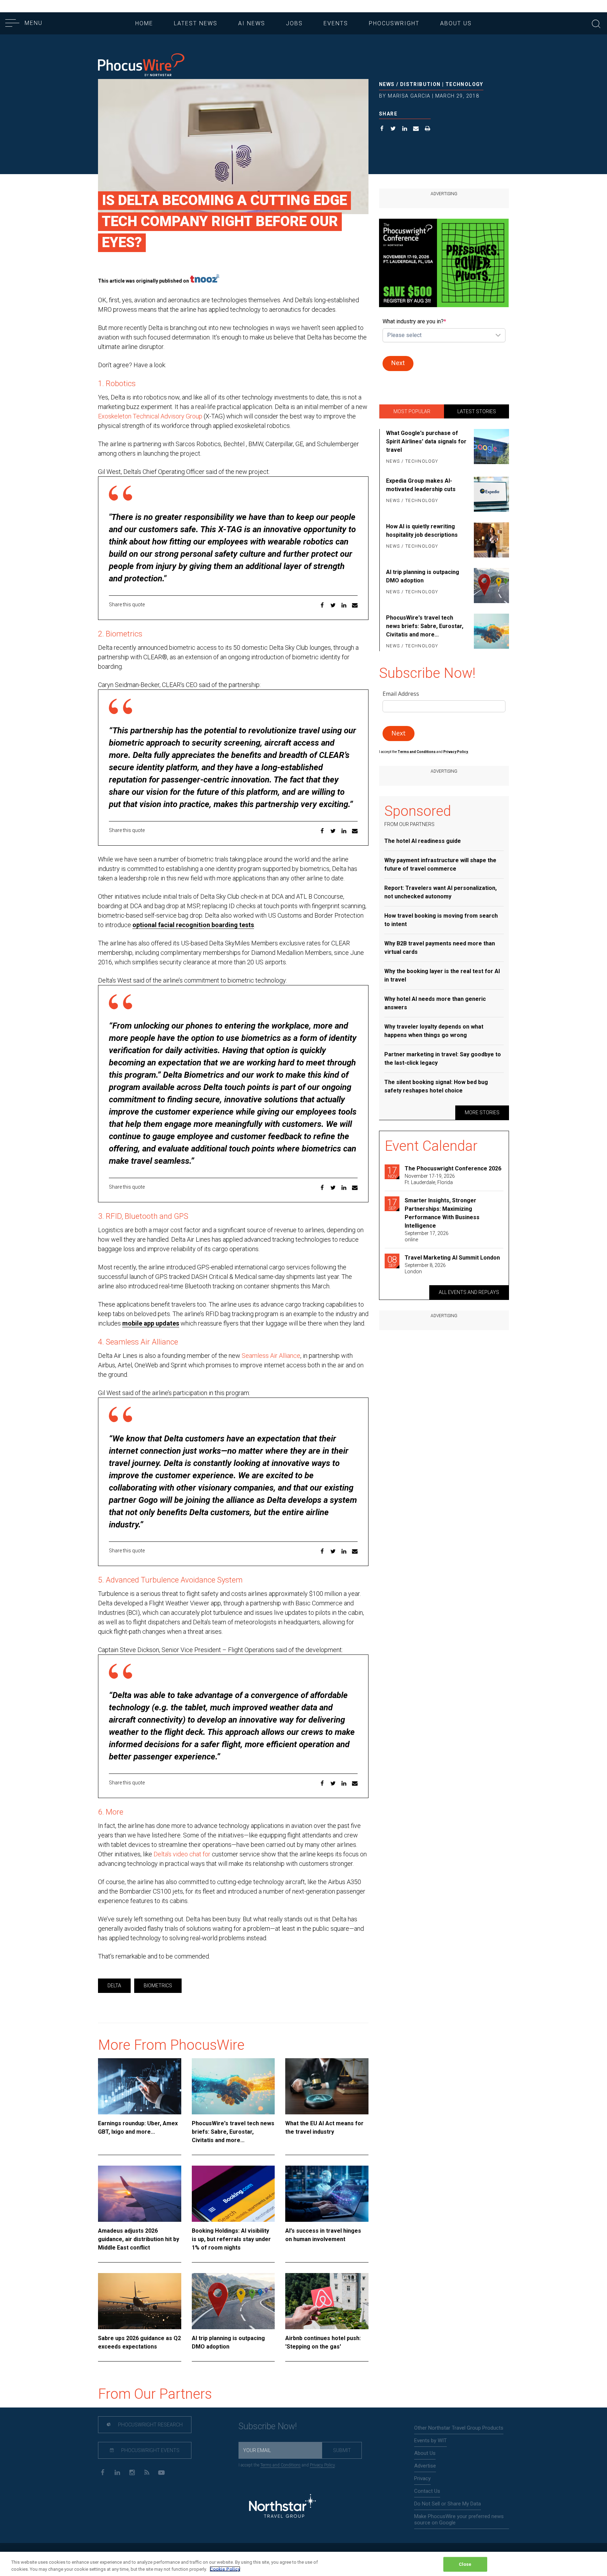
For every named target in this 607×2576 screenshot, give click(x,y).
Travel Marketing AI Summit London (452, 1258)
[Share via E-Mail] (416, 129)
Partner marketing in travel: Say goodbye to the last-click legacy (443, 1059)
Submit (342, 2450)
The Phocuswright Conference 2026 (453, 1168)
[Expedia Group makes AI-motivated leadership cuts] (490, 494)
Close (465, 2564)
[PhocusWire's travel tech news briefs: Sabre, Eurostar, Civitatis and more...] (233, 2086)
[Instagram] (132, 2472)
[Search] (596, 23)
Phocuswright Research (150, 2425)
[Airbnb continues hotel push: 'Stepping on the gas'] (327, 2301)
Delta (114, 1986)
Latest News (196, 23)
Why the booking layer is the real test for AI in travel (442, 975)
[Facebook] (102, 2472)
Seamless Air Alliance (271, 1356)
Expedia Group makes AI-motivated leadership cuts (421, 485)
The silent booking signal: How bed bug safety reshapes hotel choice (436, 1086)
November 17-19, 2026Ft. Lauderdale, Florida (430, 1179)
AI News (252, 23)
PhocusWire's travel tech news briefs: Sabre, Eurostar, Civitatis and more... (233, 2132)
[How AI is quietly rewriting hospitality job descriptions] (490, 540)
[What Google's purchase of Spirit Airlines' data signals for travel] (490, 448)
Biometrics (158, 1986)
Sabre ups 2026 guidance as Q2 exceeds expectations (139, 2342)
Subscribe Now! (268, 2426)
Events (336, 23)
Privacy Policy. (456, 752)
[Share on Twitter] (393, 129)
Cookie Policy (225, 2569)
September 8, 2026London (425, 1268)
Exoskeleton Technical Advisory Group (150, 416)
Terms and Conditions (417, 752)
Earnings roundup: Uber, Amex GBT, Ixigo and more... (138, 2128)
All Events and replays (469, 1292)
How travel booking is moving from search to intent (441, 920)
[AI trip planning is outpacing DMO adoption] (233, 2301)
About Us (456, 23)
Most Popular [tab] (412, 411)
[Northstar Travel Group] (282, 2507)
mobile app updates (151, 1323)
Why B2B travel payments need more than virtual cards (440, 948)
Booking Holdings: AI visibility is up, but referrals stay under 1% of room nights (231, 2239)
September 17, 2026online (427, 1236)
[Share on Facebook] (382, 129)
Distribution (420, 84)
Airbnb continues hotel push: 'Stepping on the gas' (323, 2342)
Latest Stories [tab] (477, 411)
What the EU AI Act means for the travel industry (324, 2128)
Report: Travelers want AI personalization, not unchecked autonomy (440, 892)
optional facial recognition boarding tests (193, 925)
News (387, 84)
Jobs (294, 23)
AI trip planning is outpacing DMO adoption (228, 2342)
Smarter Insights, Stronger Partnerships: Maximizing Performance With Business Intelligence (442, 1213)
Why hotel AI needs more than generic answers (435, 1003)
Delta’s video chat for (182, 1854)
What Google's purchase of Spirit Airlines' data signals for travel (426, 441)
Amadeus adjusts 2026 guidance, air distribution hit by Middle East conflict (139, 2239)
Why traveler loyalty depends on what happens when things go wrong (434, 1031)
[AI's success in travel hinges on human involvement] (327, 2194)
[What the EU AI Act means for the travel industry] (327, 2086)
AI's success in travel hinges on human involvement (323, 2235)
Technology (464, 84)
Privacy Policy (322, 2465)
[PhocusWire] (141, 65)
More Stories (482, 1112)
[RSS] (147, 2472)
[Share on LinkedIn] (405, 129)
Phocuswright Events (150, 2450)
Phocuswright (394, 23)
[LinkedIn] (117, 2472)
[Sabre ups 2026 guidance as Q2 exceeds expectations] (140, 2301)
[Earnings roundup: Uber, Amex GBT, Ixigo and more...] (140, 2086)
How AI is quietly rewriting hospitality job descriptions (422, 531)
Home (144, 23)
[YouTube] (161, 2472)
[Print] (428, 129)
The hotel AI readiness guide (423, 841)
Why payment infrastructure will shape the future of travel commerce (440, 864)
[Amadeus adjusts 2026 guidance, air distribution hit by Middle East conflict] (140, 2194)
